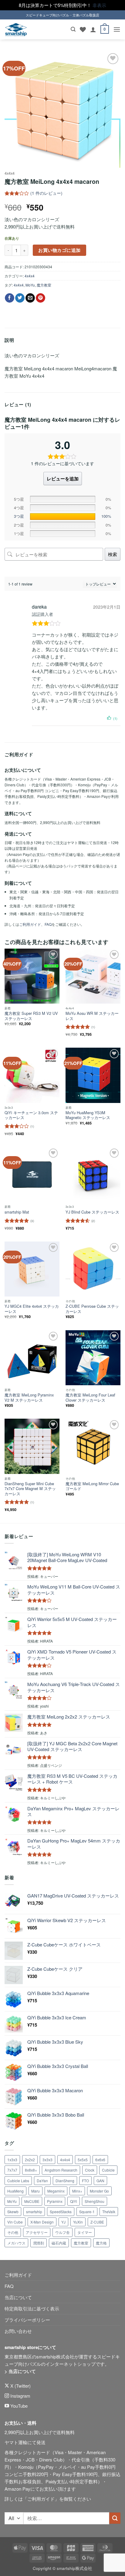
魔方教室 (44, 285)
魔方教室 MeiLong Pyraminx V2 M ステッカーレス (29, 1398)
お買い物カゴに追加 (59, 250)
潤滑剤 (39, 2243)
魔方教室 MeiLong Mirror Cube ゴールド (92, 1486)
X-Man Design (42, 2222)
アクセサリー (37, 2232)
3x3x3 (47, 2160)
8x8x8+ (31, 2170)
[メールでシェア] (30, 298)
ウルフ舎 (62, 2232)
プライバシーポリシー (27, 2320)
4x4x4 (10, 173)
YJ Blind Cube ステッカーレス (92, 1212)
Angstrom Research (61, 2170)
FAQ (48, 924)
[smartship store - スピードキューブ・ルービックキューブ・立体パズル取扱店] (16, 30)
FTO (85, 2181)
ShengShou (95, 2201)
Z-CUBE (97, 2222)
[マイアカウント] (93, 29)
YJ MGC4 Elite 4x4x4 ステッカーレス (32, 1309)
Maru (35, 2191)
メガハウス (16, 2243)
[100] (62, 517)
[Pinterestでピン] (41, 298)
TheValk (109, 2212)
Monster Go (99, 2191)
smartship (34, 2212)
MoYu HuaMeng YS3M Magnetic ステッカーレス (88, 1115)
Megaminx (56, 2191)
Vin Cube (15, 2222)
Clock (90, 2170)
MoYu (30, 285)
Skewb (13, 2212)
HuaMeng (15, 2191)
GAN (100, 2181)
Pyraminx (55, 2201)
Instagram (20, 2396)
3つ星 (19, 516)
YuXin (78, 2222)
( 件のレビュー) (46, 193)
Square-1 (87, 2212)
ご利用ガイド (30, 924)
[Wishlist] (83, 29)
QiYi (74, 2201)
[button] (73, 29)
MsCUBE (32, 2201)
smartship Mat (17, 1212)
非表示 (99, 5)
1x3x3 (12, 2160)
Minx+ (77, 2191)
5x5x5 (83, 2160)
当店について (18, 2297)
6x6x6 (100, 2160)
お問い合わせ (18, 2331)
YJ (63, 2222)
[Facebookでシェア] (10, 298)
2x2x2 (30, 2160)
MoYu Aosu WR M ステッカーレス (92, 1016)
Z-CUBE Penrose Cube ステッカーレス (92, 1309)
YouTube (18, 2406)
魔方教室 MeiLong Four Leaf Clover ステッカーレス (90, 1398)
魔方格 (101, 2243)
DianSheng (65, 2181)
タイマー (85, 2232)
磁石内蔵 (59, 2243)
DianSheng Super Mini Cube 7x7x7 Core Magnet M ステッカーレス (30, 1489)
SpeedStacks (61, 2212)
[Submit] (115, 2518)
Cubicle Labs (18, 2181)
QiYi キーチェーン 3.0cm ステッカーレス (31, 1115)
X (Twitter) (20, 2386)
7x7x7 (12, 2170)
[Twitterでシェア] (20, 298)
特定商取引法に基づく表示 (32, 2308)
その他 (13, 2232)
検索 (113, 554)
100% (106, 516)
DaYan (42, 2181)
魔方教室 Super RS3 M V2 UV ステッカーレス (31, 1016)
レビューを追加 (63, 479)
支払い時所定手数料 (77, 2481)
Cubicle (108, 2170)
